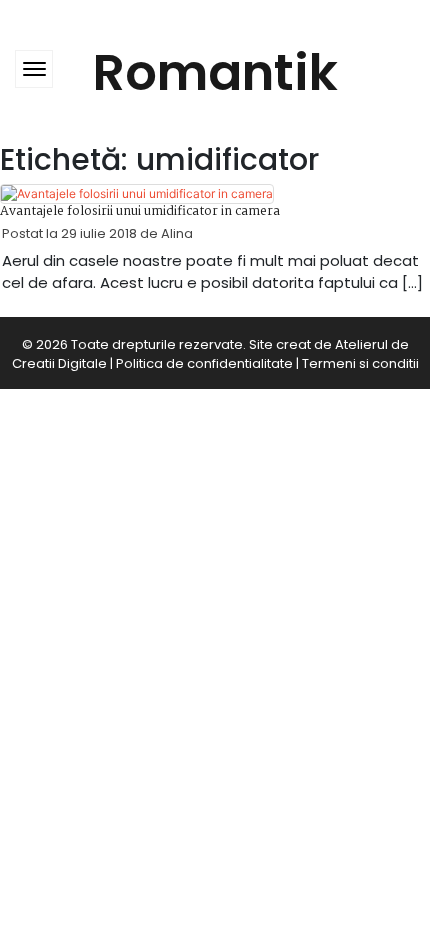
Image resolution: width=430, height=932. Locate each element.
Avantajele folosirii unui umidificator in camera (140, 211)
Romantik (215, 72)
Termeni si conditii (360, 363)
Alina (177, 233)
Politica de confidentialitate (204, 363)
